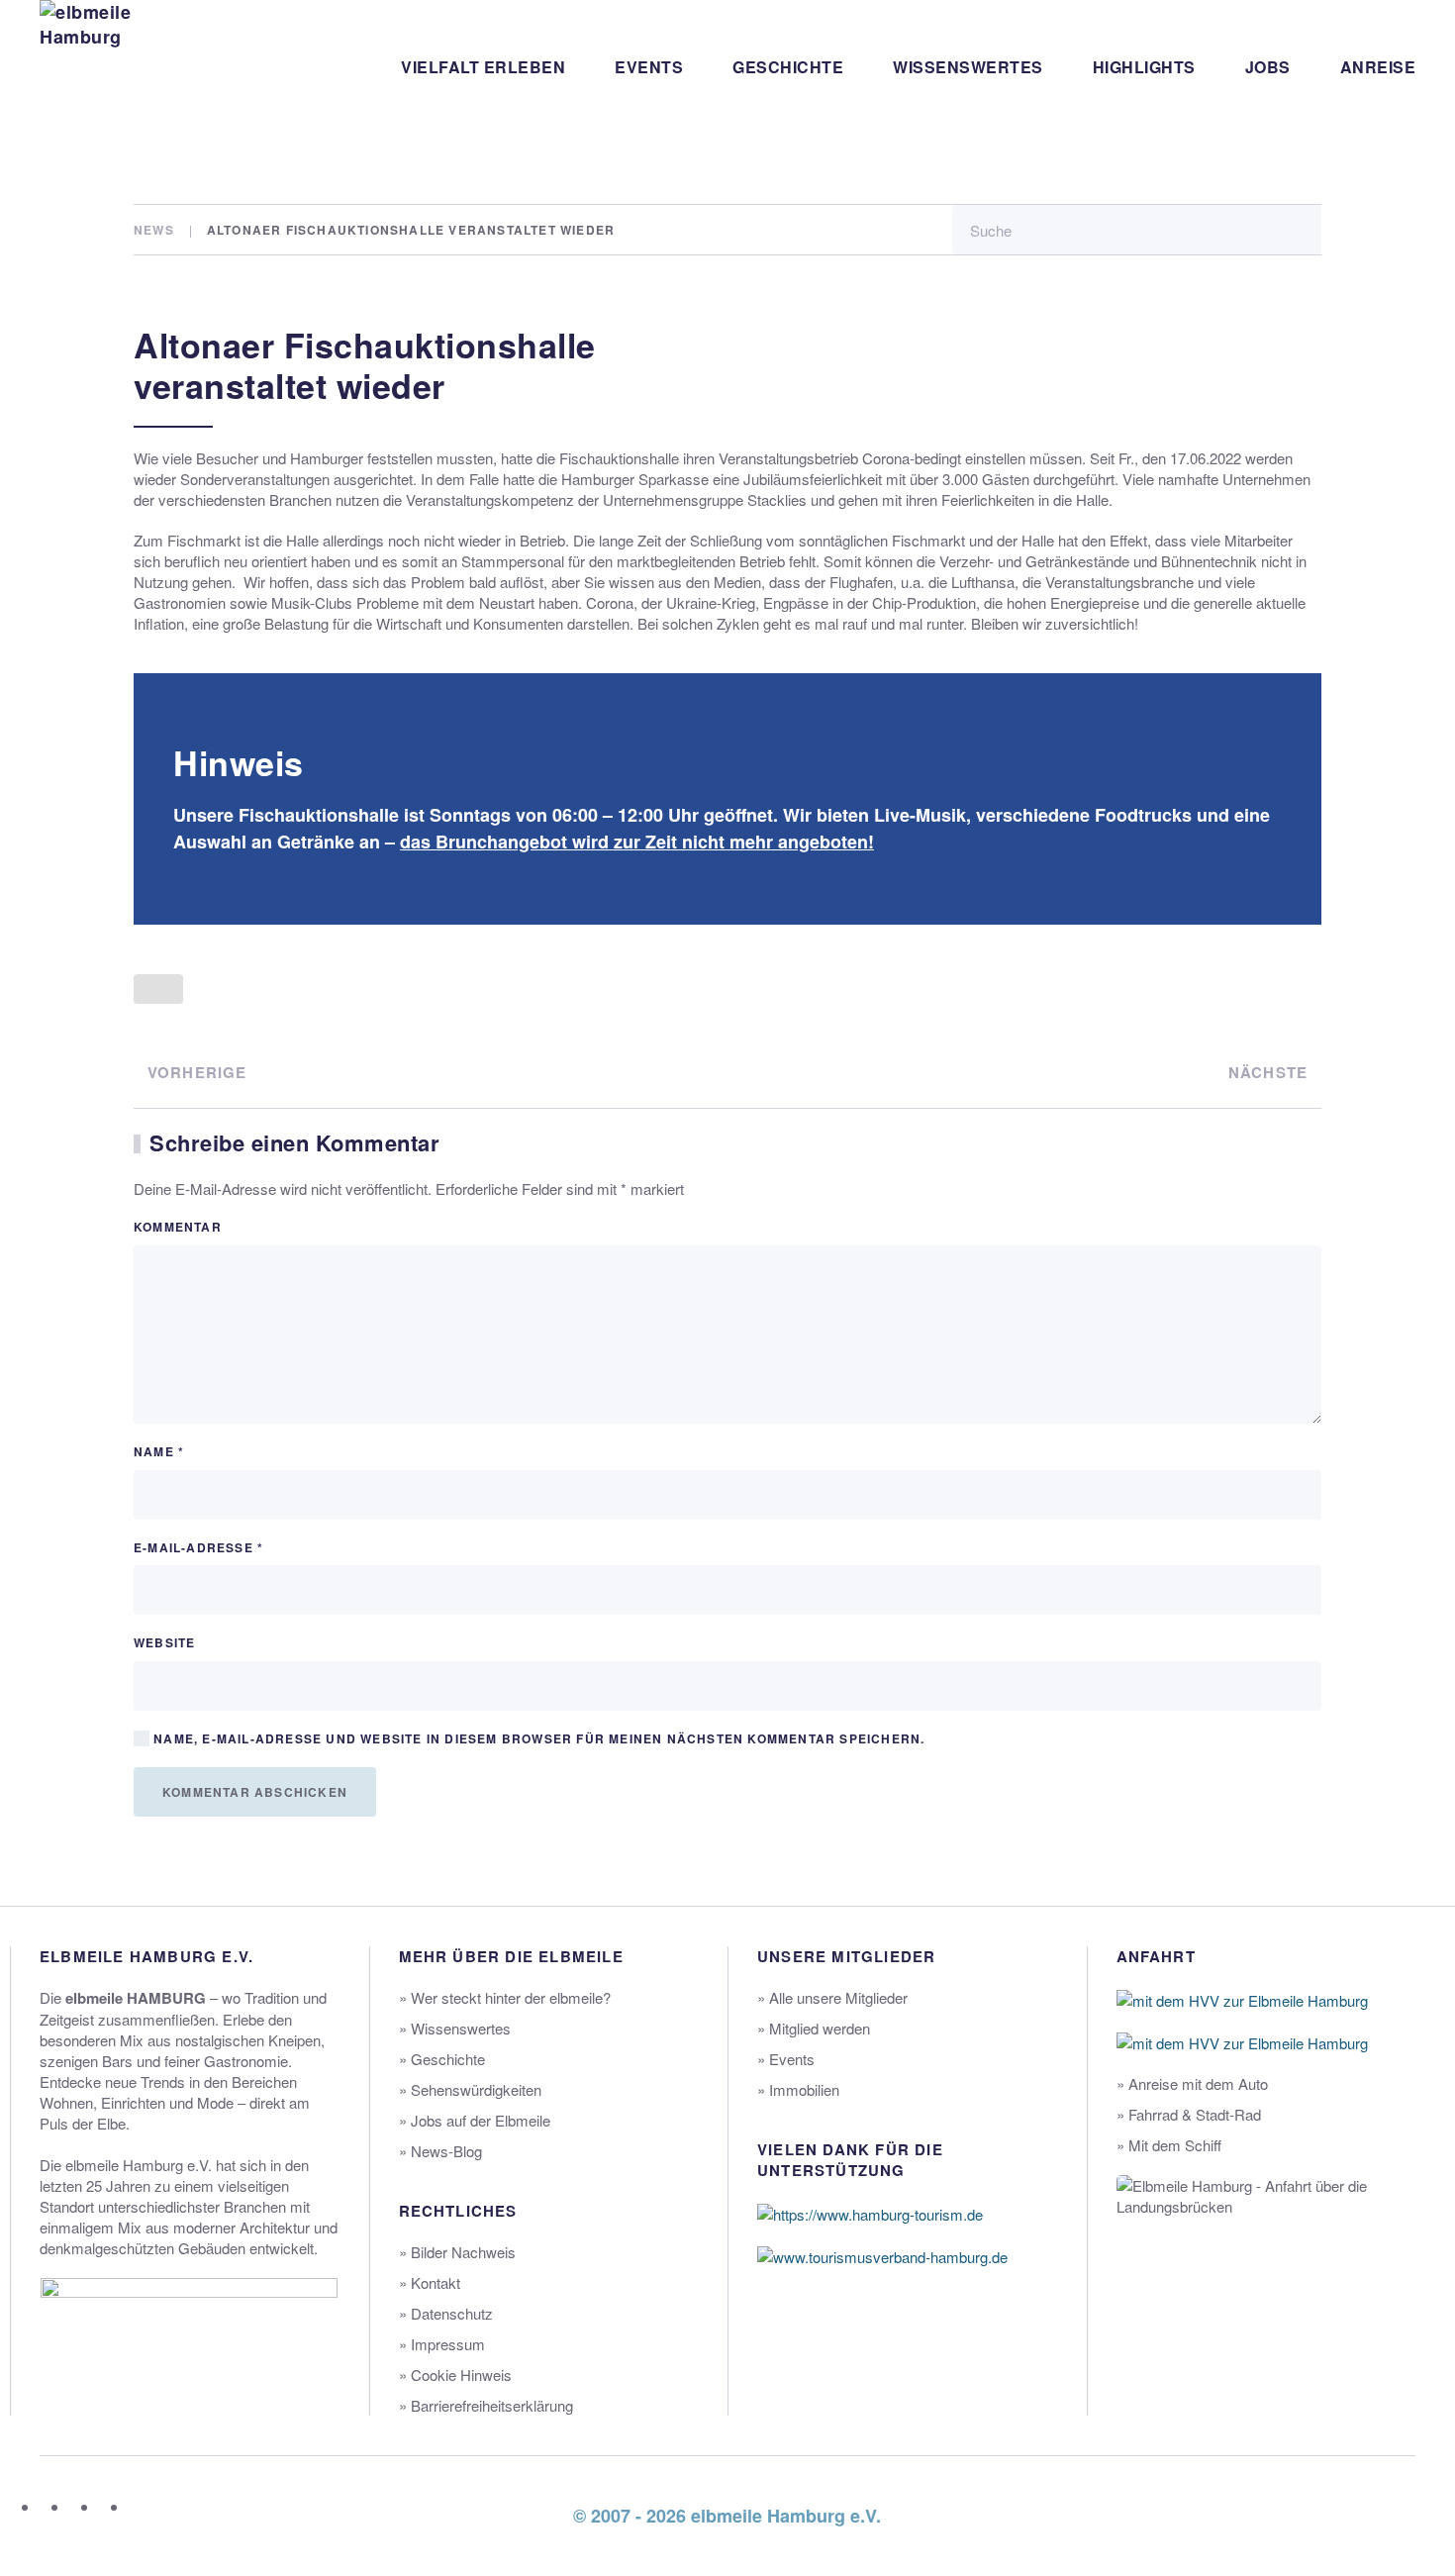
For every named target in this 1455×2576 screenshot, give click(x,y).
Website (164, 1643)
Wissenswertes (968, 67)
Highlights (1144, 67)
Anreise (1378, 67)
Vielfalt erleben (483, 67)
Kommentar (178, 1227)
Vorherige (197, 1072)
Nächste (1268, 1072)
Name (159, 1452)
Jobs (1268, 67)
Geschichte (788, 67)
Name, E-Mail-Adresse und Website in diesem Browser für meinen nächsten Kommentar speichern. (537, 1739)
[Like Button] (158, 989)
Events (649, 67)
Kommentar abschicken (255, 1792)
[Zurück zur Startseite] (114, 67)
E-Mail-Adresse (198, 1548)
